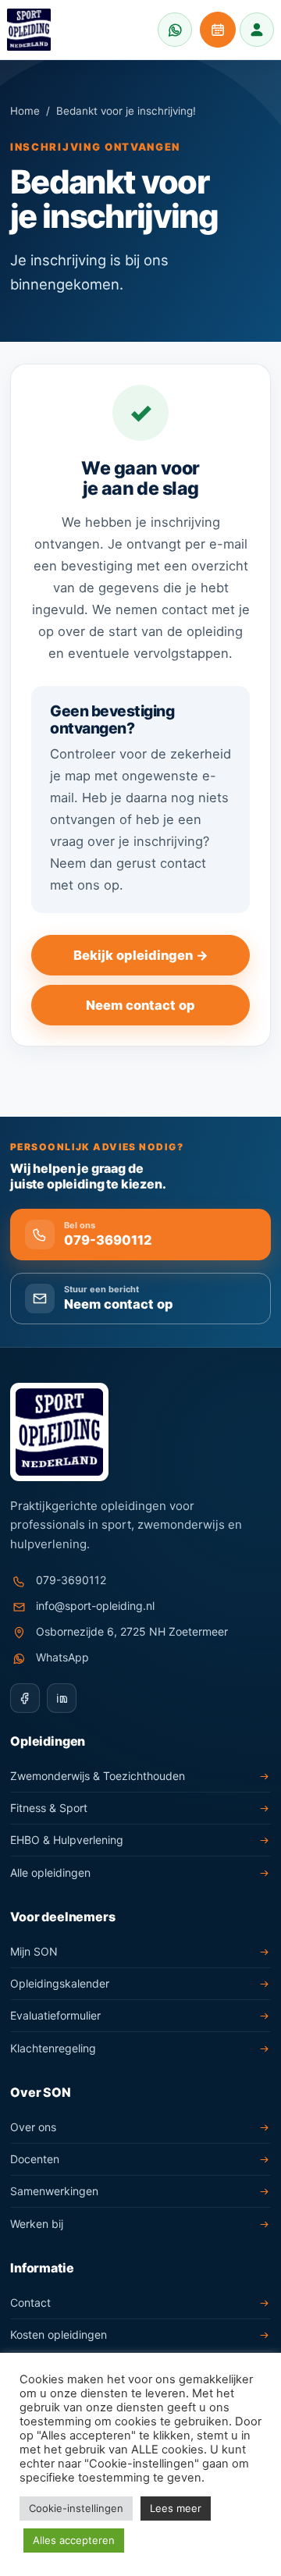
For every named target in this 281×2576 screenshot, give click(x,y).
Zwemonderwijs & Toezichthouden (98, 1776)
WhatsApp (62, 1657)
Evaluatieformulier (55, 2015)
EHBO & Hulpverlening (67, 1840)
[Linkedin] (62, 1698)
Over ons (33, 2127)
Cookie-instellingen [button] (76, 2508)
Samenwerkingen (54, 2191)
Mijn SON (34, 1951)
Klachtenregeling (53, 2048)
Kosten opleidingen (59, 2334)
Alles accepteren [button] (74, 2540)
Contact (30, 2302)
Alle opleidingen (50, 1872)
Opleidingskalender (60, 1983)
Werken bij (37, 2224)
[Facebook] (25, 1698)
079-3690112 (71, 1580)
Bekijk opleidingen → (141, 955)
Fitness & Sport (49, 1808)
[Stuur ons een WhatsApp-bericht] (175, 30)
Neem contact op (140, 1005)
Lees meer (176, 2508)
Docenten (35, 2159)
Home (25, 111)
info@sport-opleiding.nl (95, 1606)
